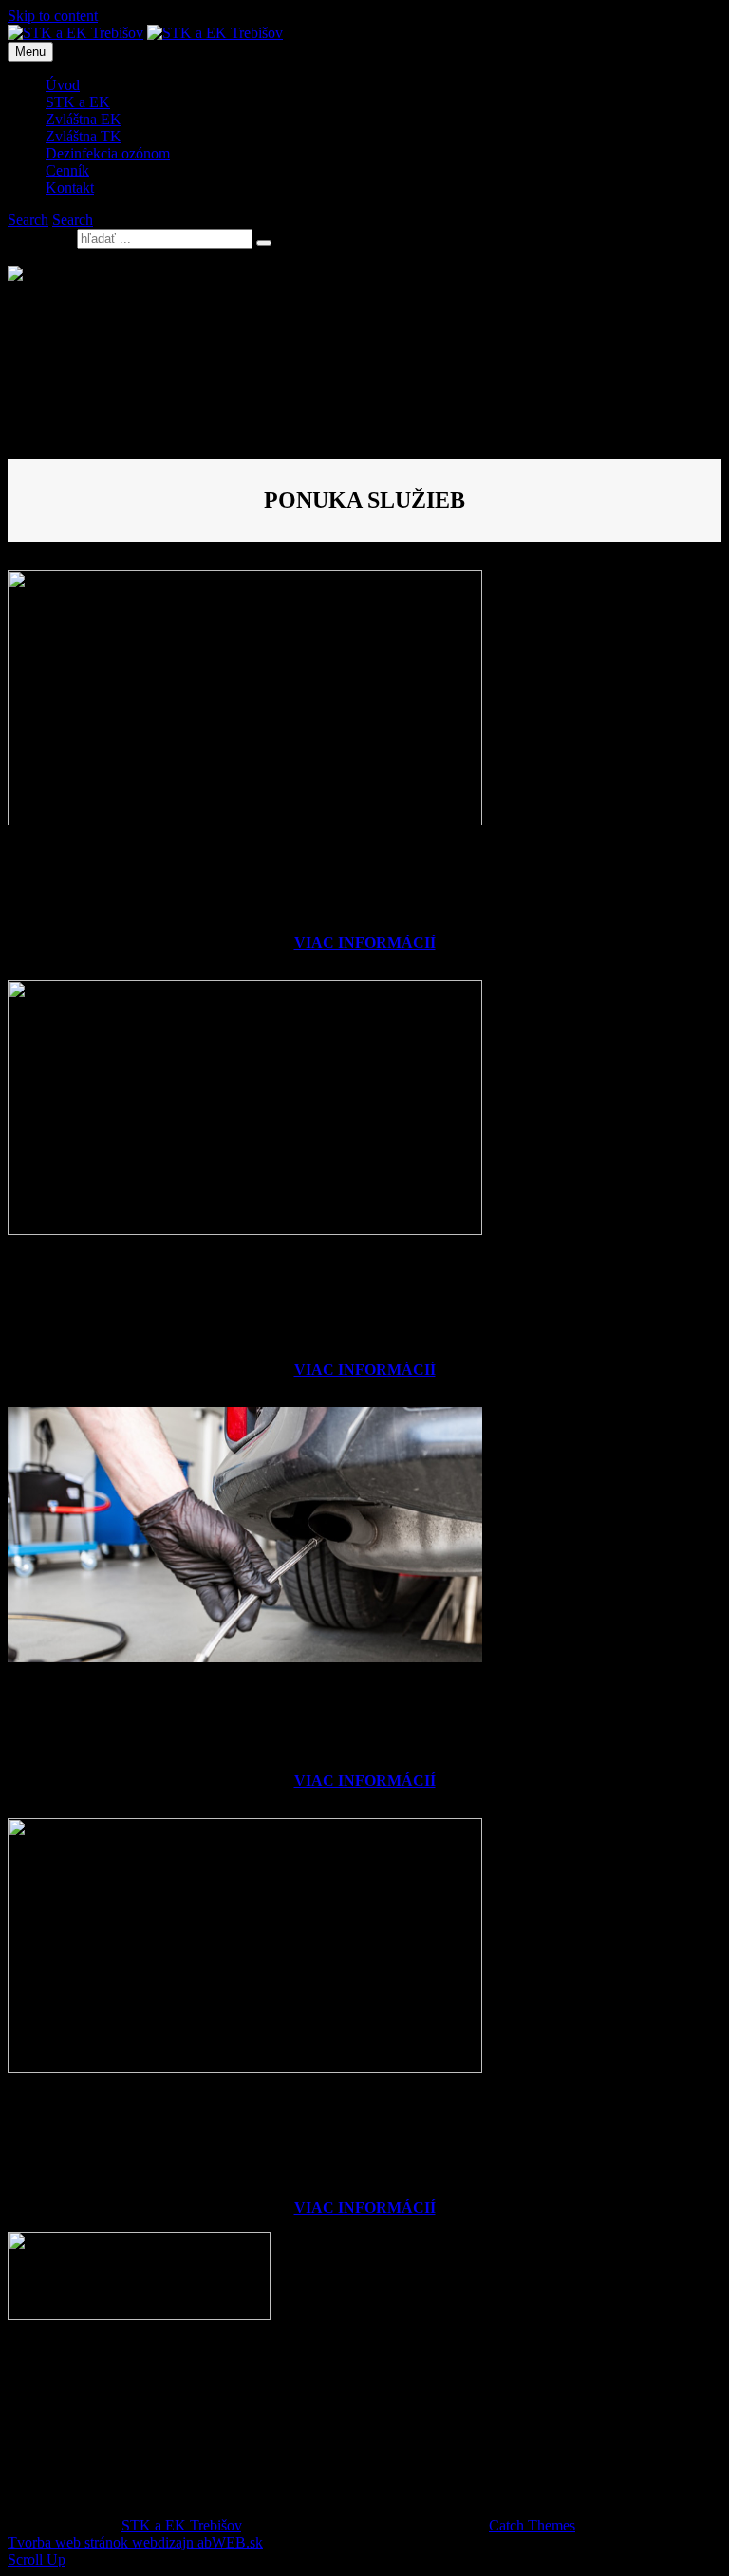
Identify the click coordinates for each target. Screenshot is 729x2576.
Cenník (67, 170)
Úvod (63, 85)
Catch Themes (532, 2525)
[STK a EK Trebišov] (215, 33)
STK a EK (78, 102)
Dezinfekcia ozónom (108, 153)
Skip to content (53, 16)
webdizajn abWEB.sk (196, 2542)
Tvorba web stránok (68, 2542)
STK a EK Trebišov (181, 2525)
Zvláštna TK (84, 136)
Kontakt (70, 187)
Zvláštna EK (84, 119)
